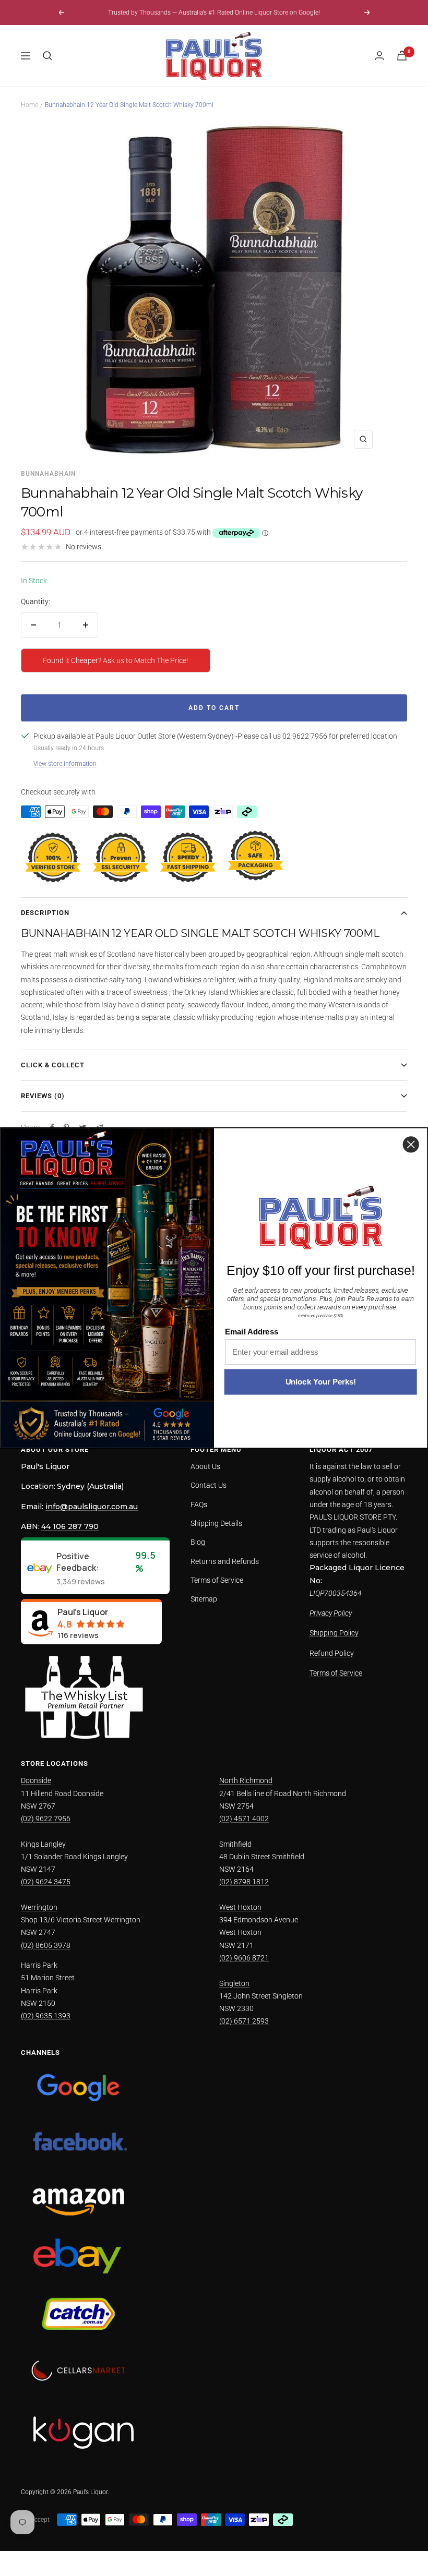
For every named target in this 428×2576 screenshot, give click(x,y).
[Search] (47, 56)
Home (29, 105)
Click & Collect (53, 1065)
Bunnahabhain (48, 474)
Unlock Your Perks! (321, 1382)
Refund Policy (332, 1653)
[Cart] (402, 56)
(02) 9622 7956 (46, 1819)
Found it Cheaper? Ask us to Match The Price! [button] (115, 660)
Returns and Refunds (225, 1561)
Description (45, 913)
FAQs (199, 1504)
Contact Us (209, 1485)
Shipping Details (216, 1523)
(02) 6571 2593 (244, 2021)
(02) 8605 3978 (46, 1945)
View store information (65, 764)
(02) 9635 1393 (46, 2016)
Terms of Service (217, 1580)
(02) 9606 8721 (244, 1958)
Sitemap (204, 1599)
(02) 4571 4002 (244, 1819)
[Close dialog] (411, 1144)
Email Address (252, 1332)
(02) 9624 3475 (46, 1882)
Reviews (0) (43, 1096)
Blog (198, 1542)
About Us (205, 1466)
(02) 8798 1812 (244, 1882)
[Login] (379, 56)
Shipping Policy (334, 1633)
